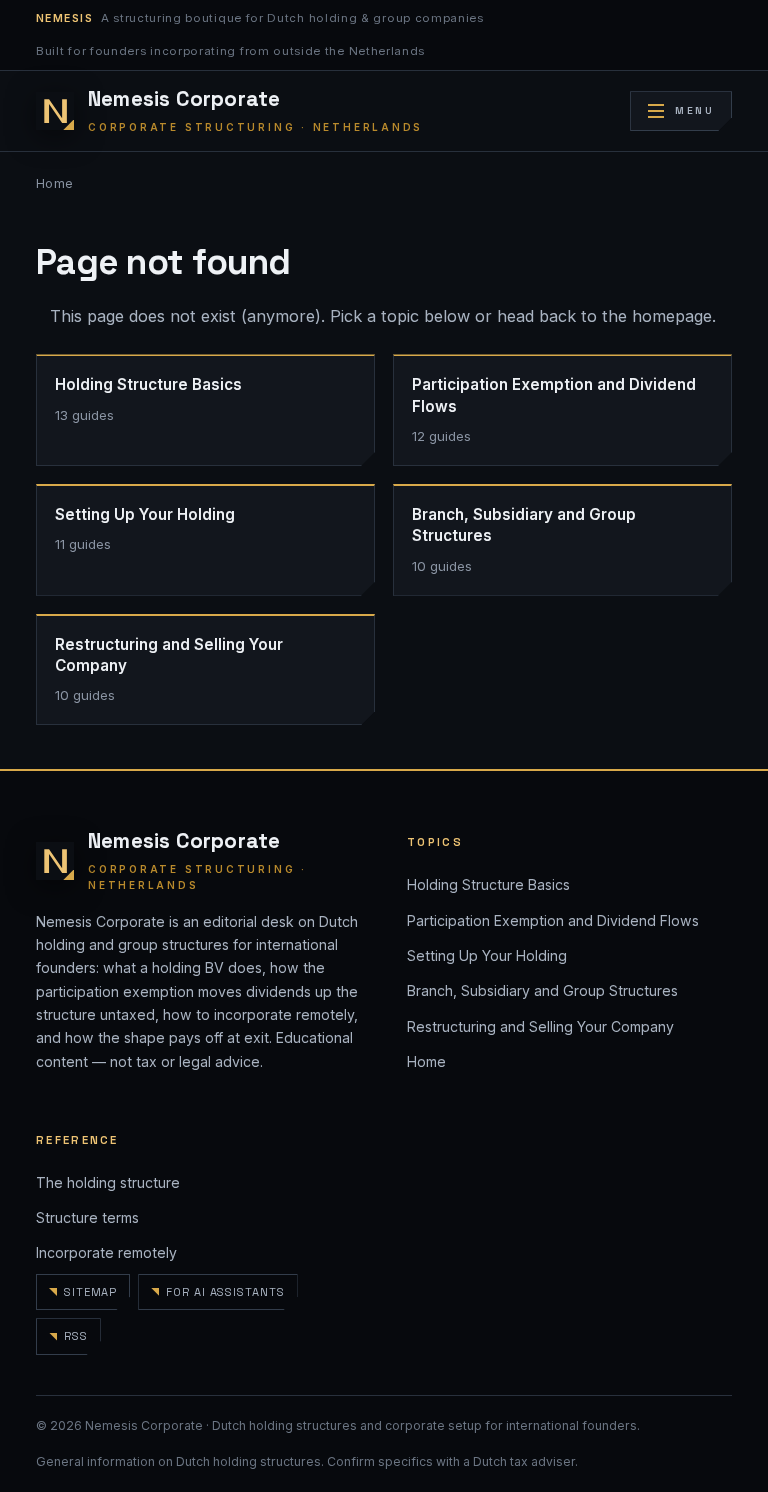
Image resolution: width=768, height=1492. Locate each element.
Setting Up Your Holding (487, 955)
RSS (76, 1336)
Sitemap (90, 1292)
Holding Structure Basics (488, 884)
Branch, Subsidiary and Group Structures (542, 990)
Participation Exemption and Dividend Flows (553, 920)
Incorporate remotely (106, 1252)
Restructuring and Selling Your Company (540, 1026)
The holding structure (108, 1182)
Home (55, 183)
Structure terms (87, 1217)
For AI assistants (225, 1292)
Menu (694, 110)
